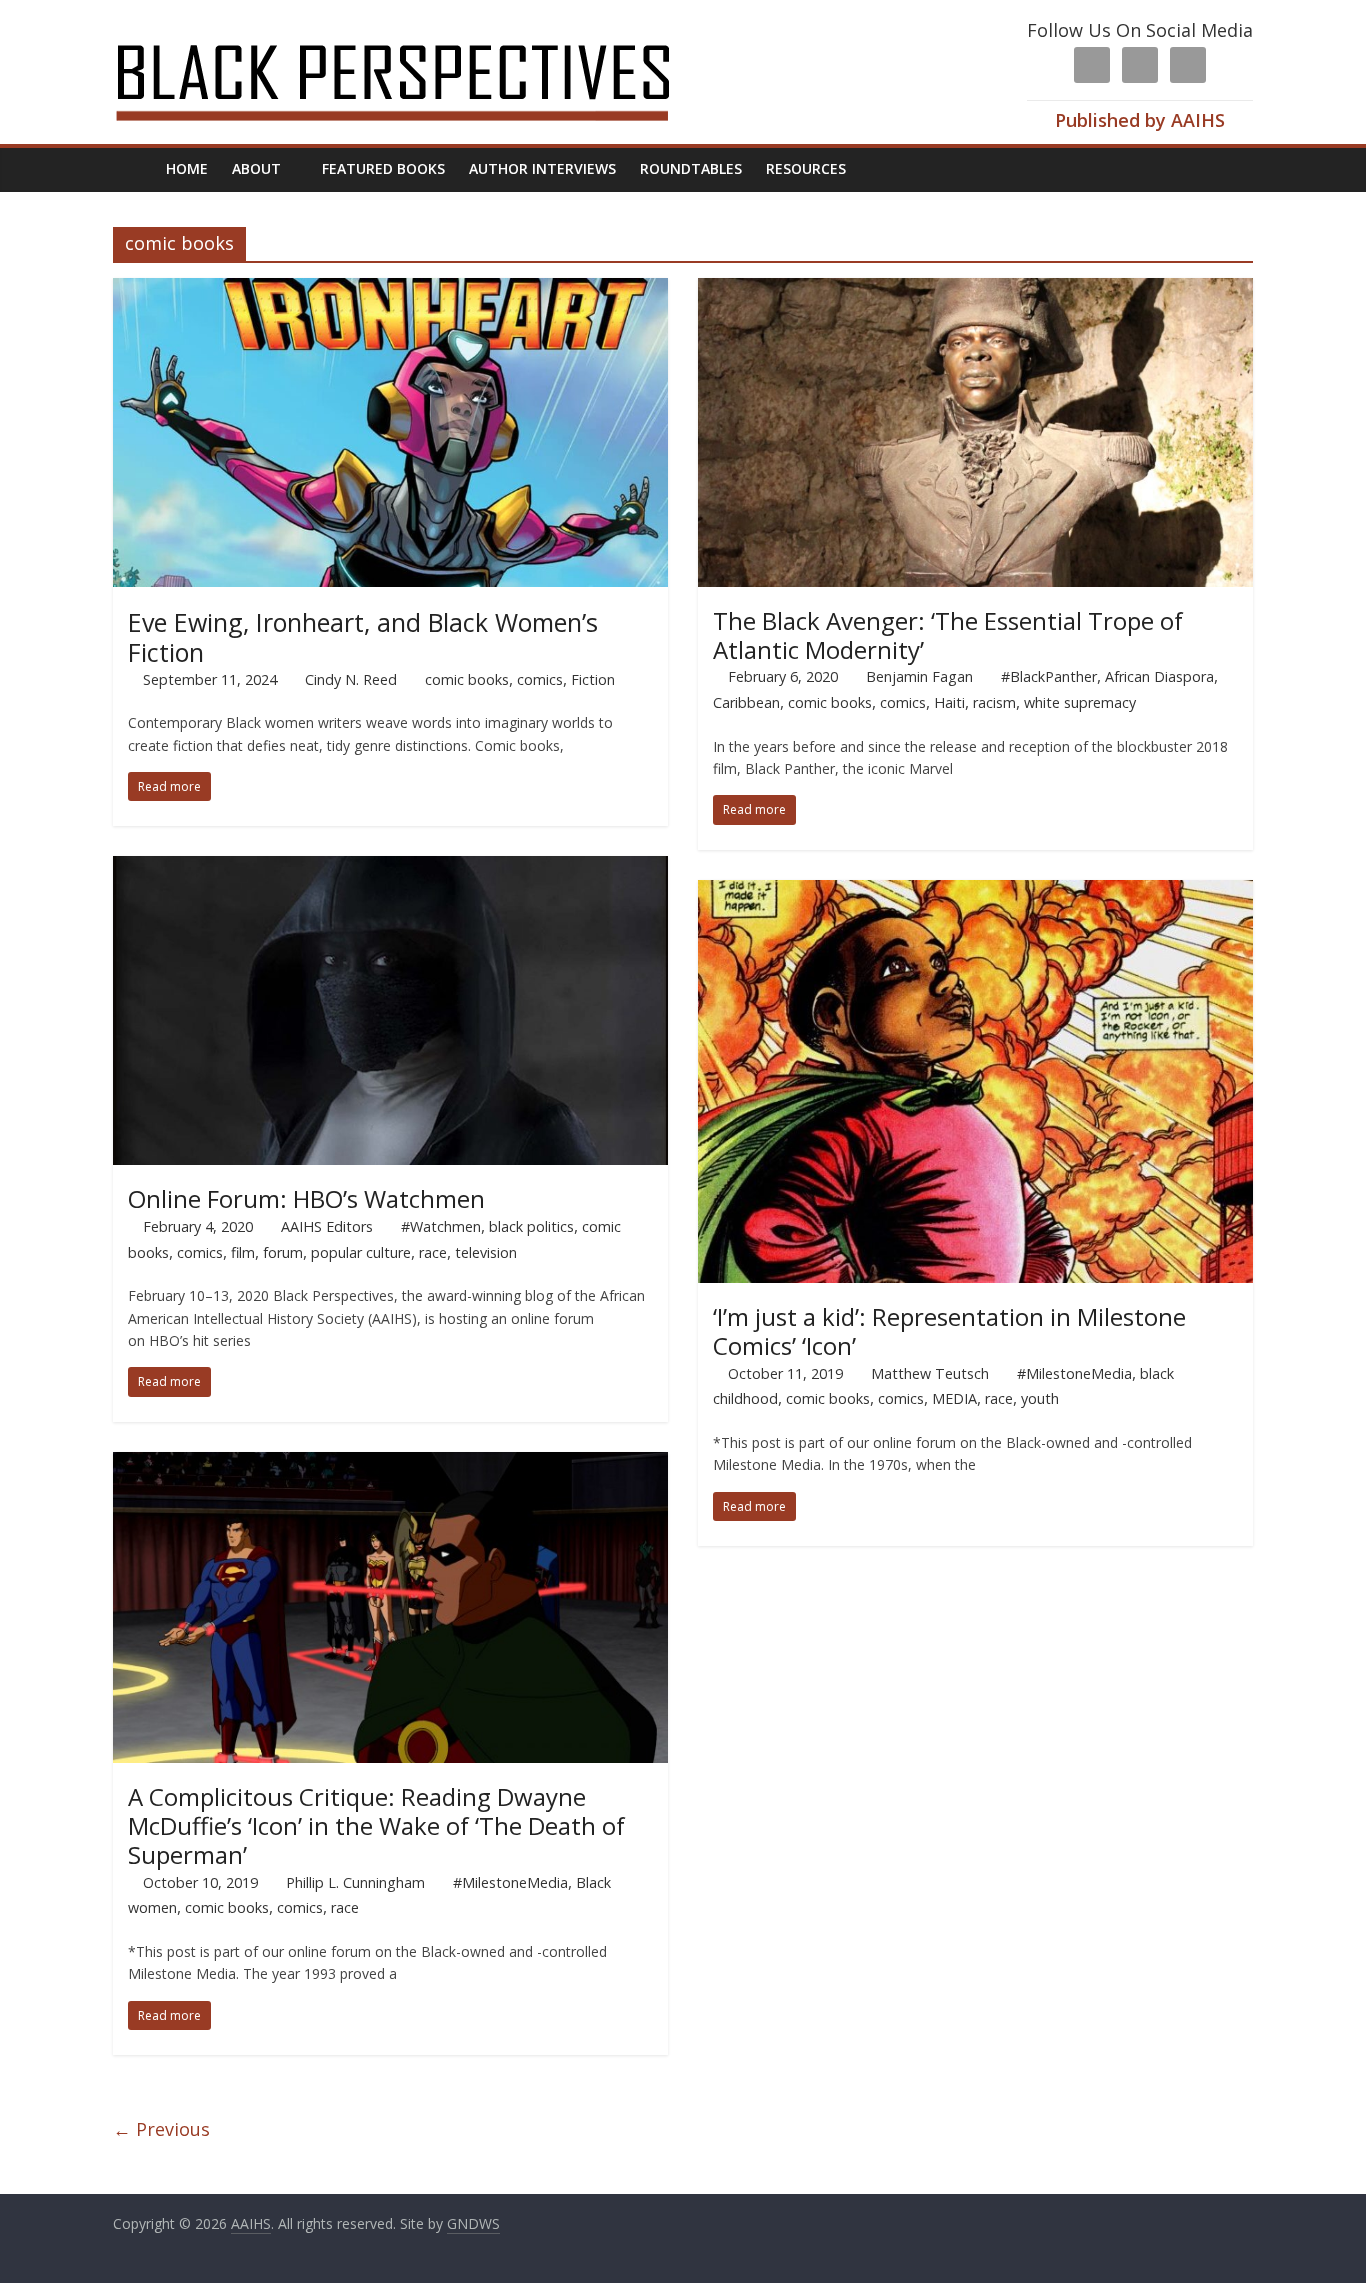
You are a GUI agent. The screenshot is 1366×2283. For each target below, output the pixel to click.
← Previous (161, 2129)
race (433, 1252)
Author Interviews (542, 168)
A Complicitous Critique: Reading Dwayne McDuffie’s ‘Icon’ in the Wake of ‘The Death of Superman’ (376, 1825)
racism (994, 702)
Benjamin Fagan (919, 676)
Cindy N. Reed (351, 679)
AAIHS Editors (327, 1226)
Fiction (593, 679)
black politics (531, 1226)
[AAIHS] (419, 32)
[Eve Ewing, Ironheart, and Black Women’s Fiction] (390, 290)
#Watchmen (441, 1226)
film (243, 1252)
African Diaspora (1159, 676)
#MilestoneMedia (1074, 1373)
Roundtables (691, 168)
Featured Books (383, 168)
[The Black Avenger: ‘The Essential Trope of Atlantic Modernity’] (975, 290)
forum (283, 1252)
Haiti (949, 702)
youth (1040, 1398)
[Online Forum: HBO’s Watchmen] (390, 868)
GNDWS (473, 2223)
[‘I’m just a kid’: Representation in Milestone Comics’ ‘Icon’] (975, 892)
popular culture (361, 1252)
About (256, 168)
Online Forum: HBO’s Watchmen (306, 1198)
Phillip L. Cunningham (355, 1882)
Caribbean (746, 702)
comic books (467, 679)
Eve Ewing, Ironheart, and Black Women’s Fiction (363, 637)
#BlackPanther (1049, 676)
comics (540, 679)
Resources (806, 168)
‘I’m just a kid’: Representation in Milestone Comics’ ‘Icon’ (949, 1331)
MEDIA (954, 1398)
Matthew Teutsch (930, 1373)
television (486, 1252)
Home (187, 168)
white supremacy (1080, 702)
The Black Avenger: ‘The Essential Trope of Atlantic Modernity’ (948, 635)
